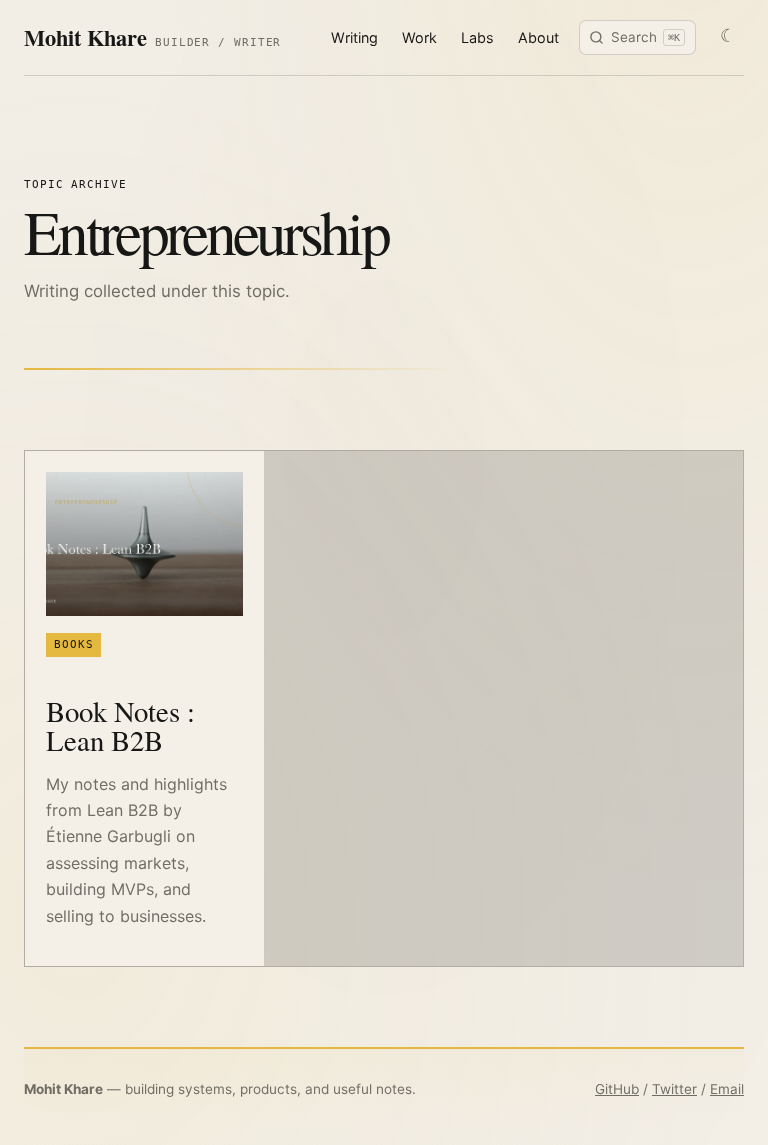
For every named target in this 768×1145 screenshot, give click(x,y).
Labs (477, 37)
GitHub (617, 1089)
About (538, 37)
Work (419, 37)
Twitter (674, 1089)
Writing (354, 37)
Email (727, 1089)
